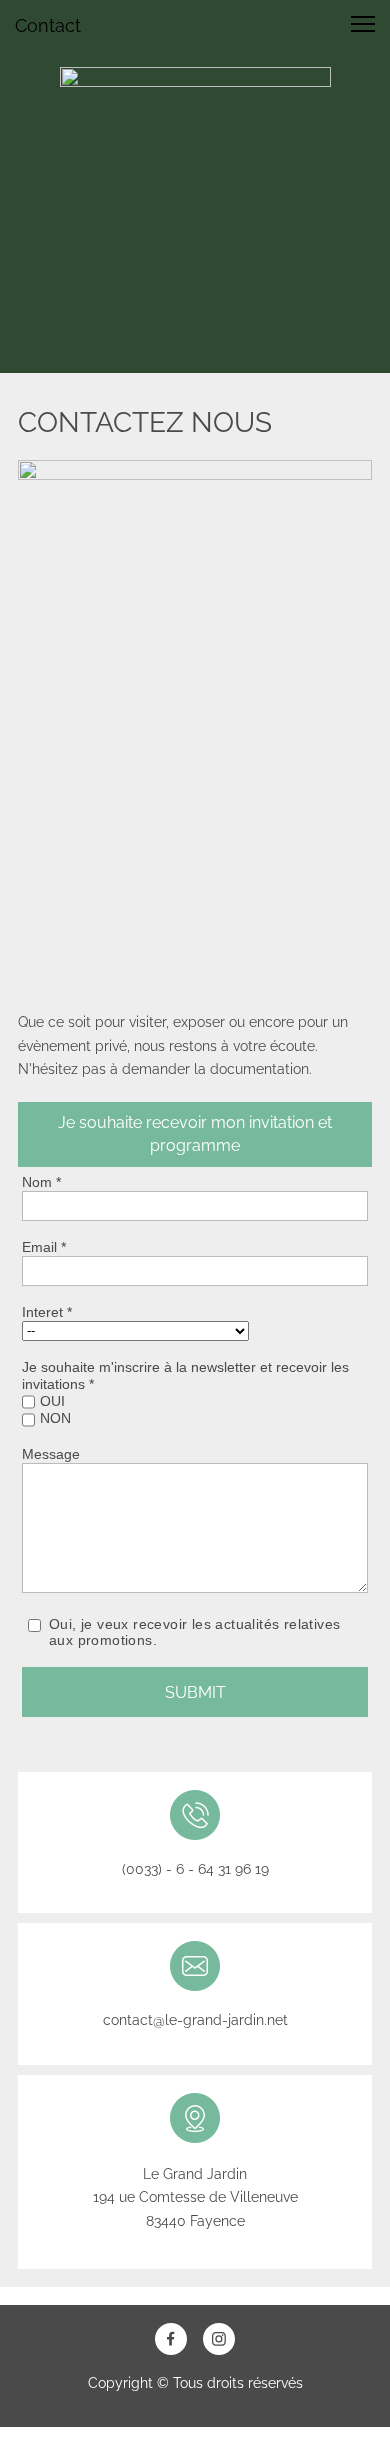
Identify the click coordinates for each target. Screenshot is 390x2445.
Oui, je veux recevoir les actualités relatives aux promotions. (194, 1632)
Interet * (47, 1312)
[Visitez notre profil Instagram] (219, 2339)
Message (51, 1454)
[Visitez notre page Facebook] (171, 2339)
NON (55, 1418)
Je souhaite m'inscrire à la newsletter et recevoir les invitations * (185, 1375)
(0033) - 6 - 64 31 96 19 (195, 1869)
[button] (363, 24)
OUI (52, 1401)
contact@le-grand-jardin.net (195, 2020)
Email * (44, 1247)
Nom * (41, 1182)
